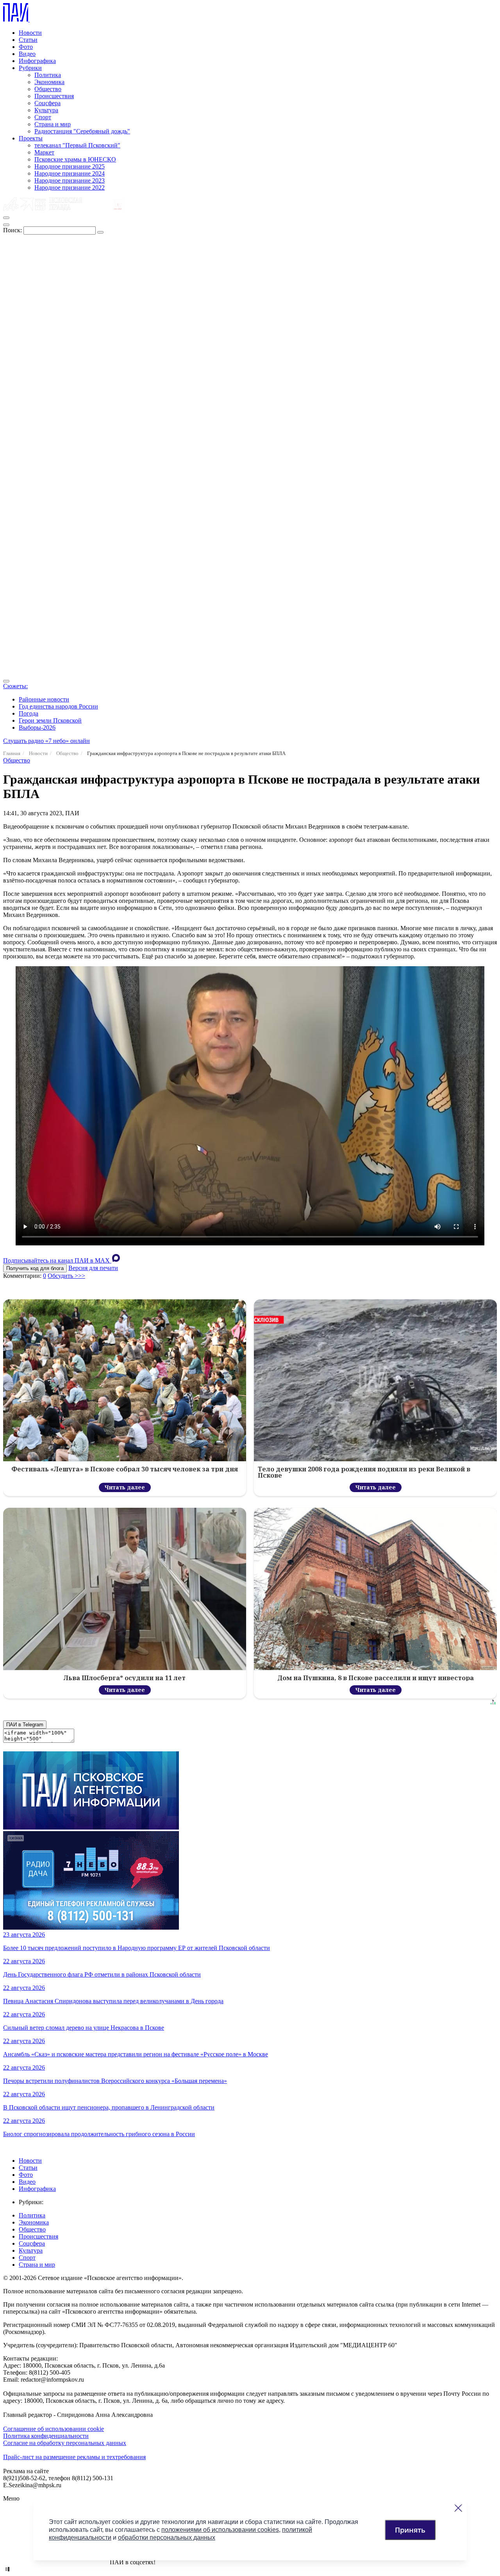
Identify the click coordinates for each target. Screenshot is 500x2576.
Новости (30, 33)
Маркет (44, 152)
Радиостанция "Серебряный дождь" (82, 131)
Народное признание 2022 (70, 187)
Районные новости (44, 699)
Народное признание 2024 (70, 173)
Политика (48, 75)
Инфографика (37, 61)
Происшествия (54, 96)
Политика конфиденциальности (46, 2436)
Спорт (43, 117)
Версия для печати (93, 1268)
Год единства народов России (58, 706)
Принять (410, 2530)
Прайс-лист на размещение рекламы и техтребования (74, 2457)
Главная (12, 753)
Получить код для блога (35, 1268)
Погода (29, 713)
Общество (48, 89)
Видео (27, 54)
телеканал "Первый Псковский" (77, 145)
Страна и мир (53, 124)
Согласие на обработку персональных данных (65, 2443)
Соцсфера (47, 103)
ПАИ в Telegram (25, 1725)
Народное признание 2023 (70, 180)
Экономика (49, 82)
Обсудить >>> (66, 1276)
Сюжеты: (15, 686)
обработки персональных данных (167, 2537)
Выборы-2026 (37, 727)
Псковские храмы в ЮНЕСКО (75, 159)
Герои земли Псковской (50, 720)
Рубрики (30, 68)
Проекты (31, 138)
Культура (46, 110)
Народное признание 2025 (70, 166)
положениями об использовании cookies (220, 2530)
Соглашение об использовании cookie (54, 2429)
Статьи (28, 40)
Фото (26, 47)
